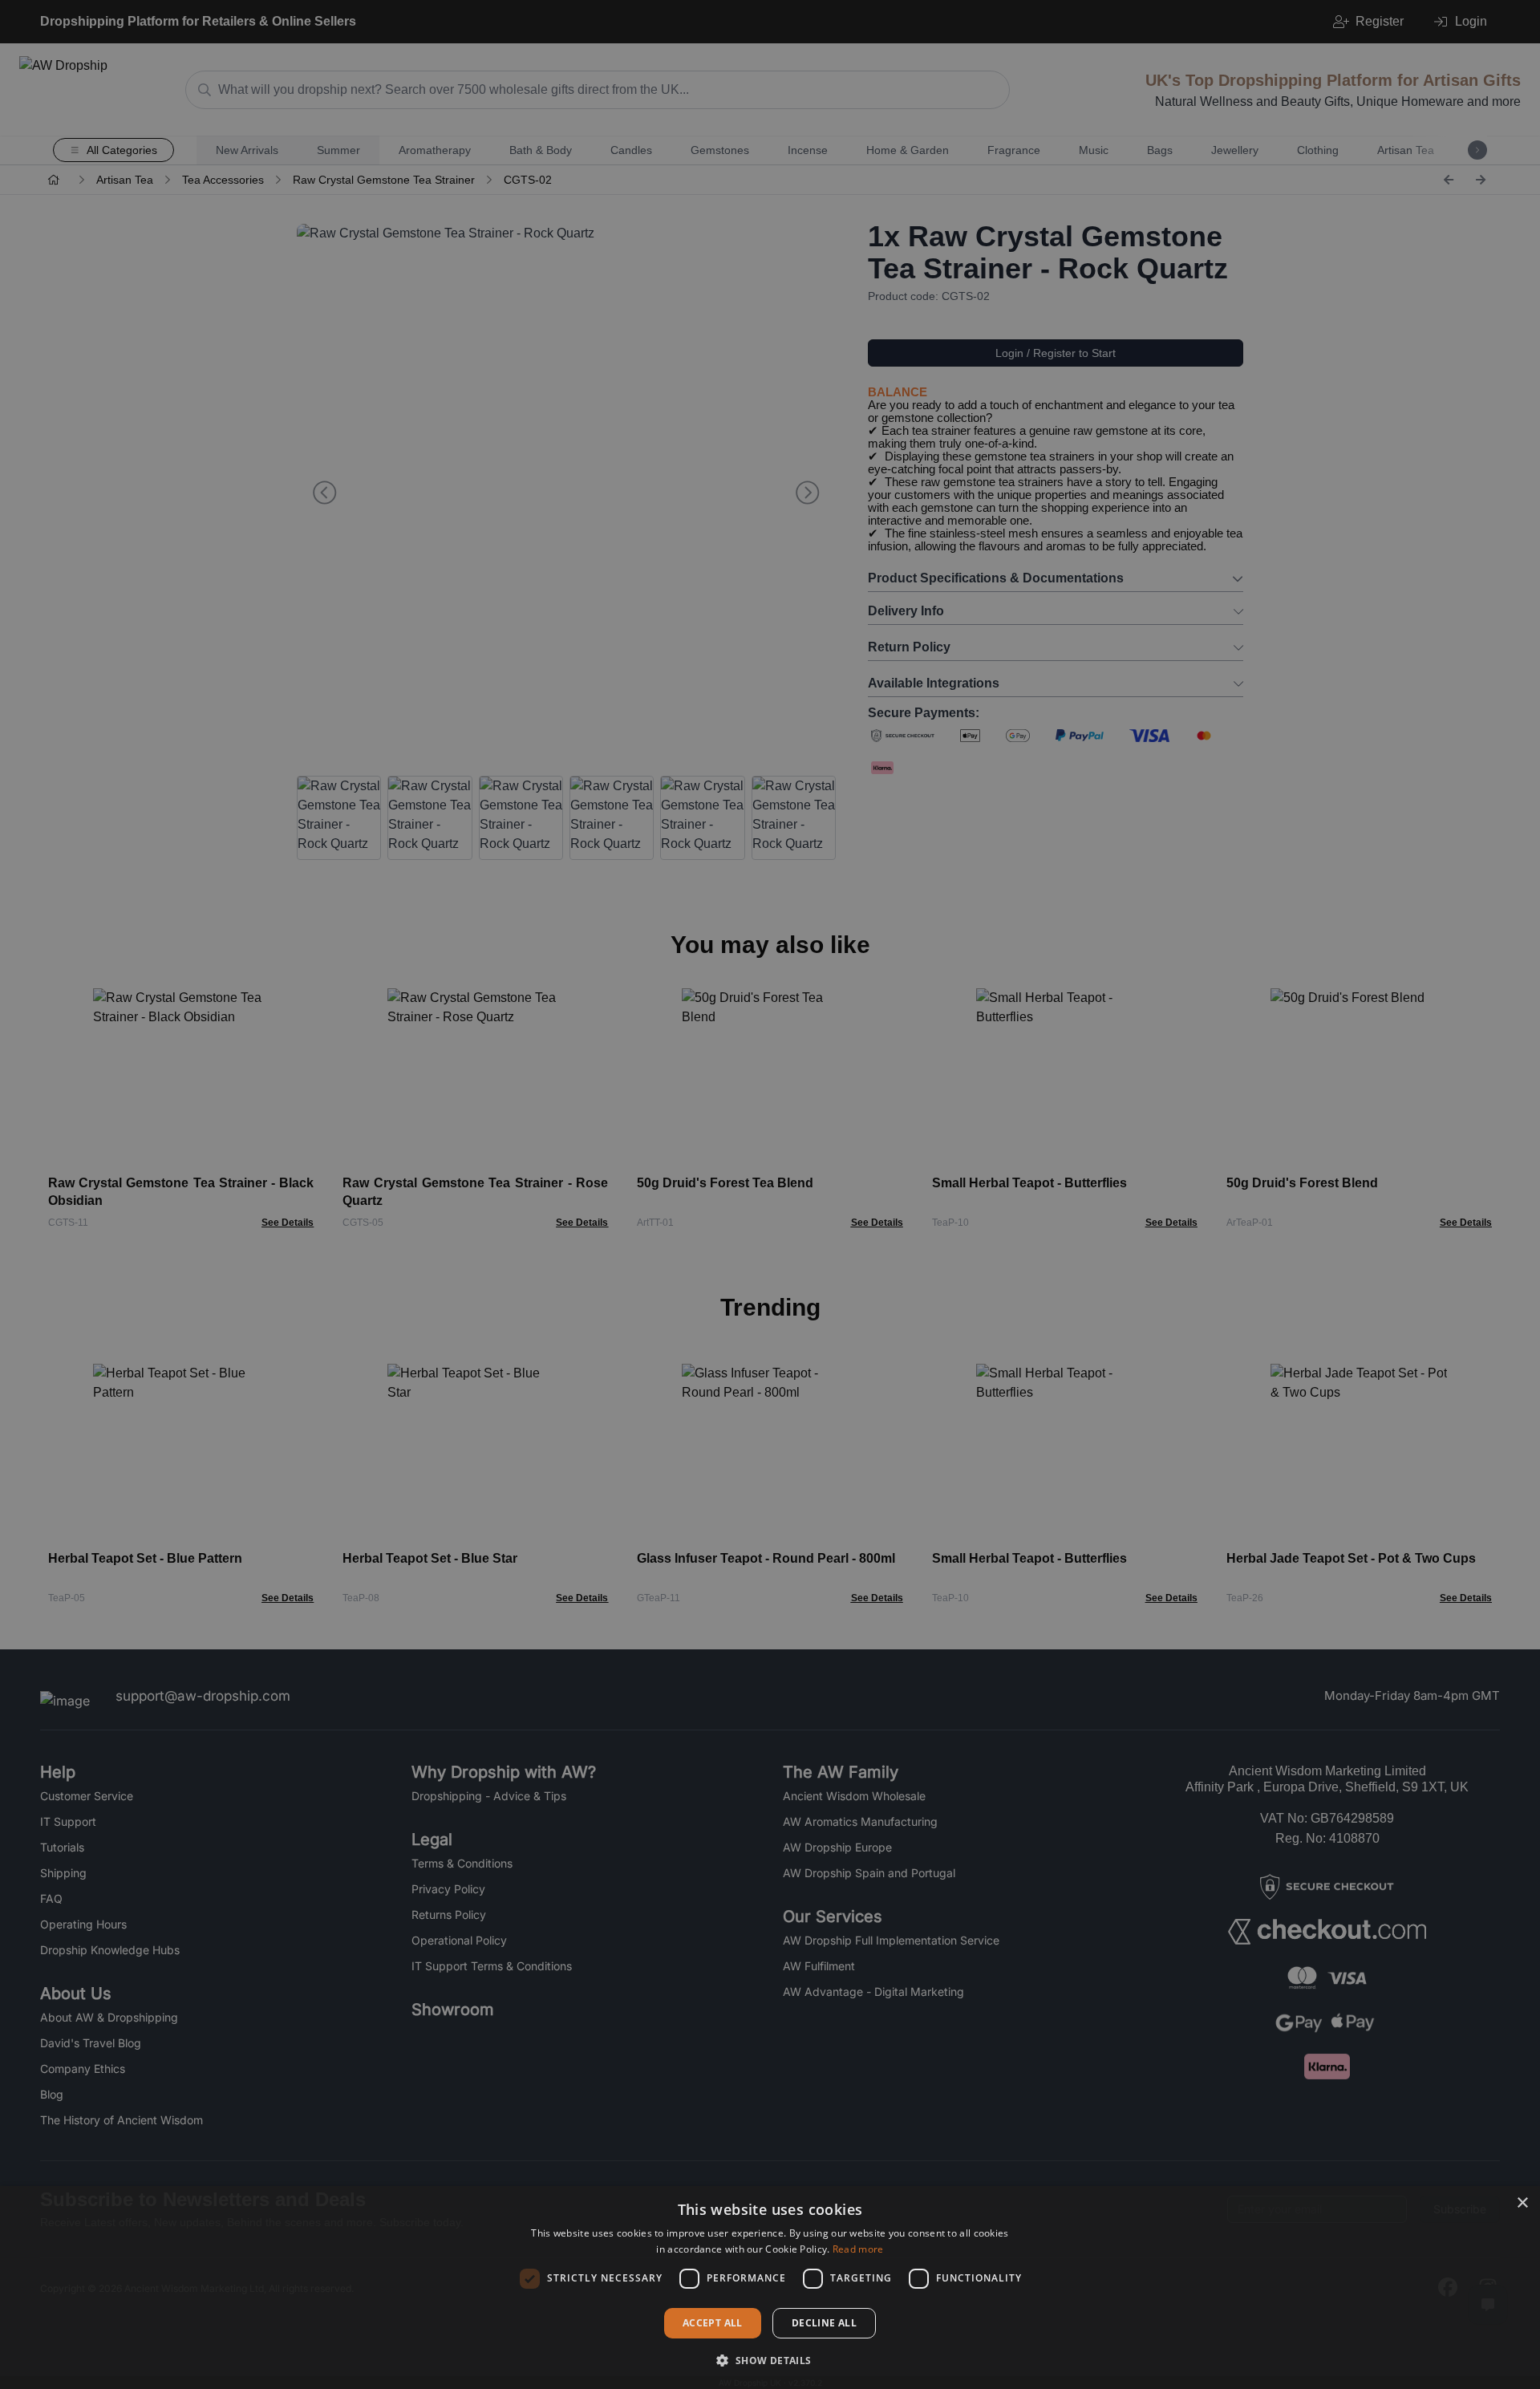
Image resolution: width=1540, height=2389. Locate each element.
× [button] (1522, 2203)
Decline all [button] (824, 2323)
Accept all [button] (713, 2323)
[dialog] (770, 2288)
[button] (770, 2360)
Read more (858, 2249)
